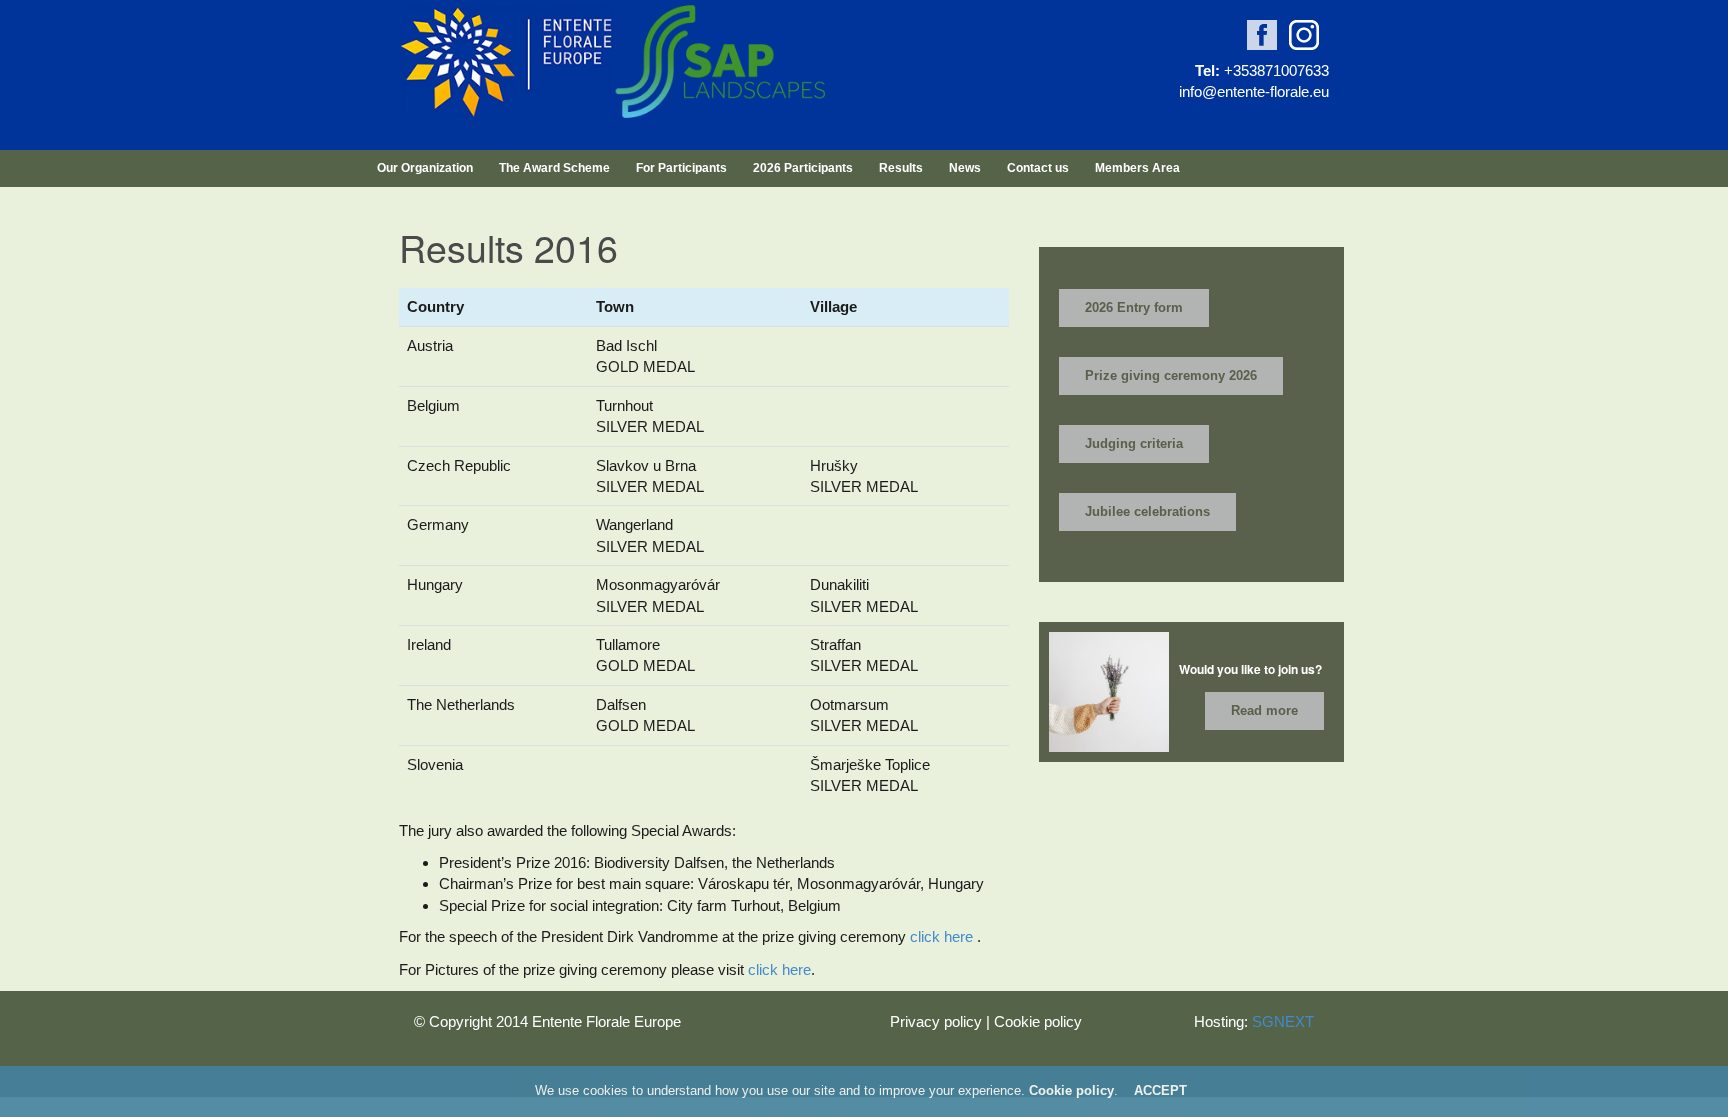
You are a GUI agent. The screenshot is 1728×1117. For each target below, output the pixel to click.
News (965, 168)
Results (901, 168)
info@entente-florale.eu (1254, 91)
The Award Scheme (554, 168)
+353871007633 (1276, 70)
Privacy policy (936, 1021)
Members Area (1137, 168)
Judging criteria (1134, 443)
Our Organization (425, 168)
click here (941, 936)
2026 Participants (803, 168)
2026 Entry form (1134, 307)
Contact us (1038, 168)
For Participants (681, 168)
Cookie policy (1038, 1021)
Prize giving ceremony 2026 (1171, 375)
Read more (1264, 710)
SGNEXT (1283, 1021)
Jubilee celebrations (1147, 511)
